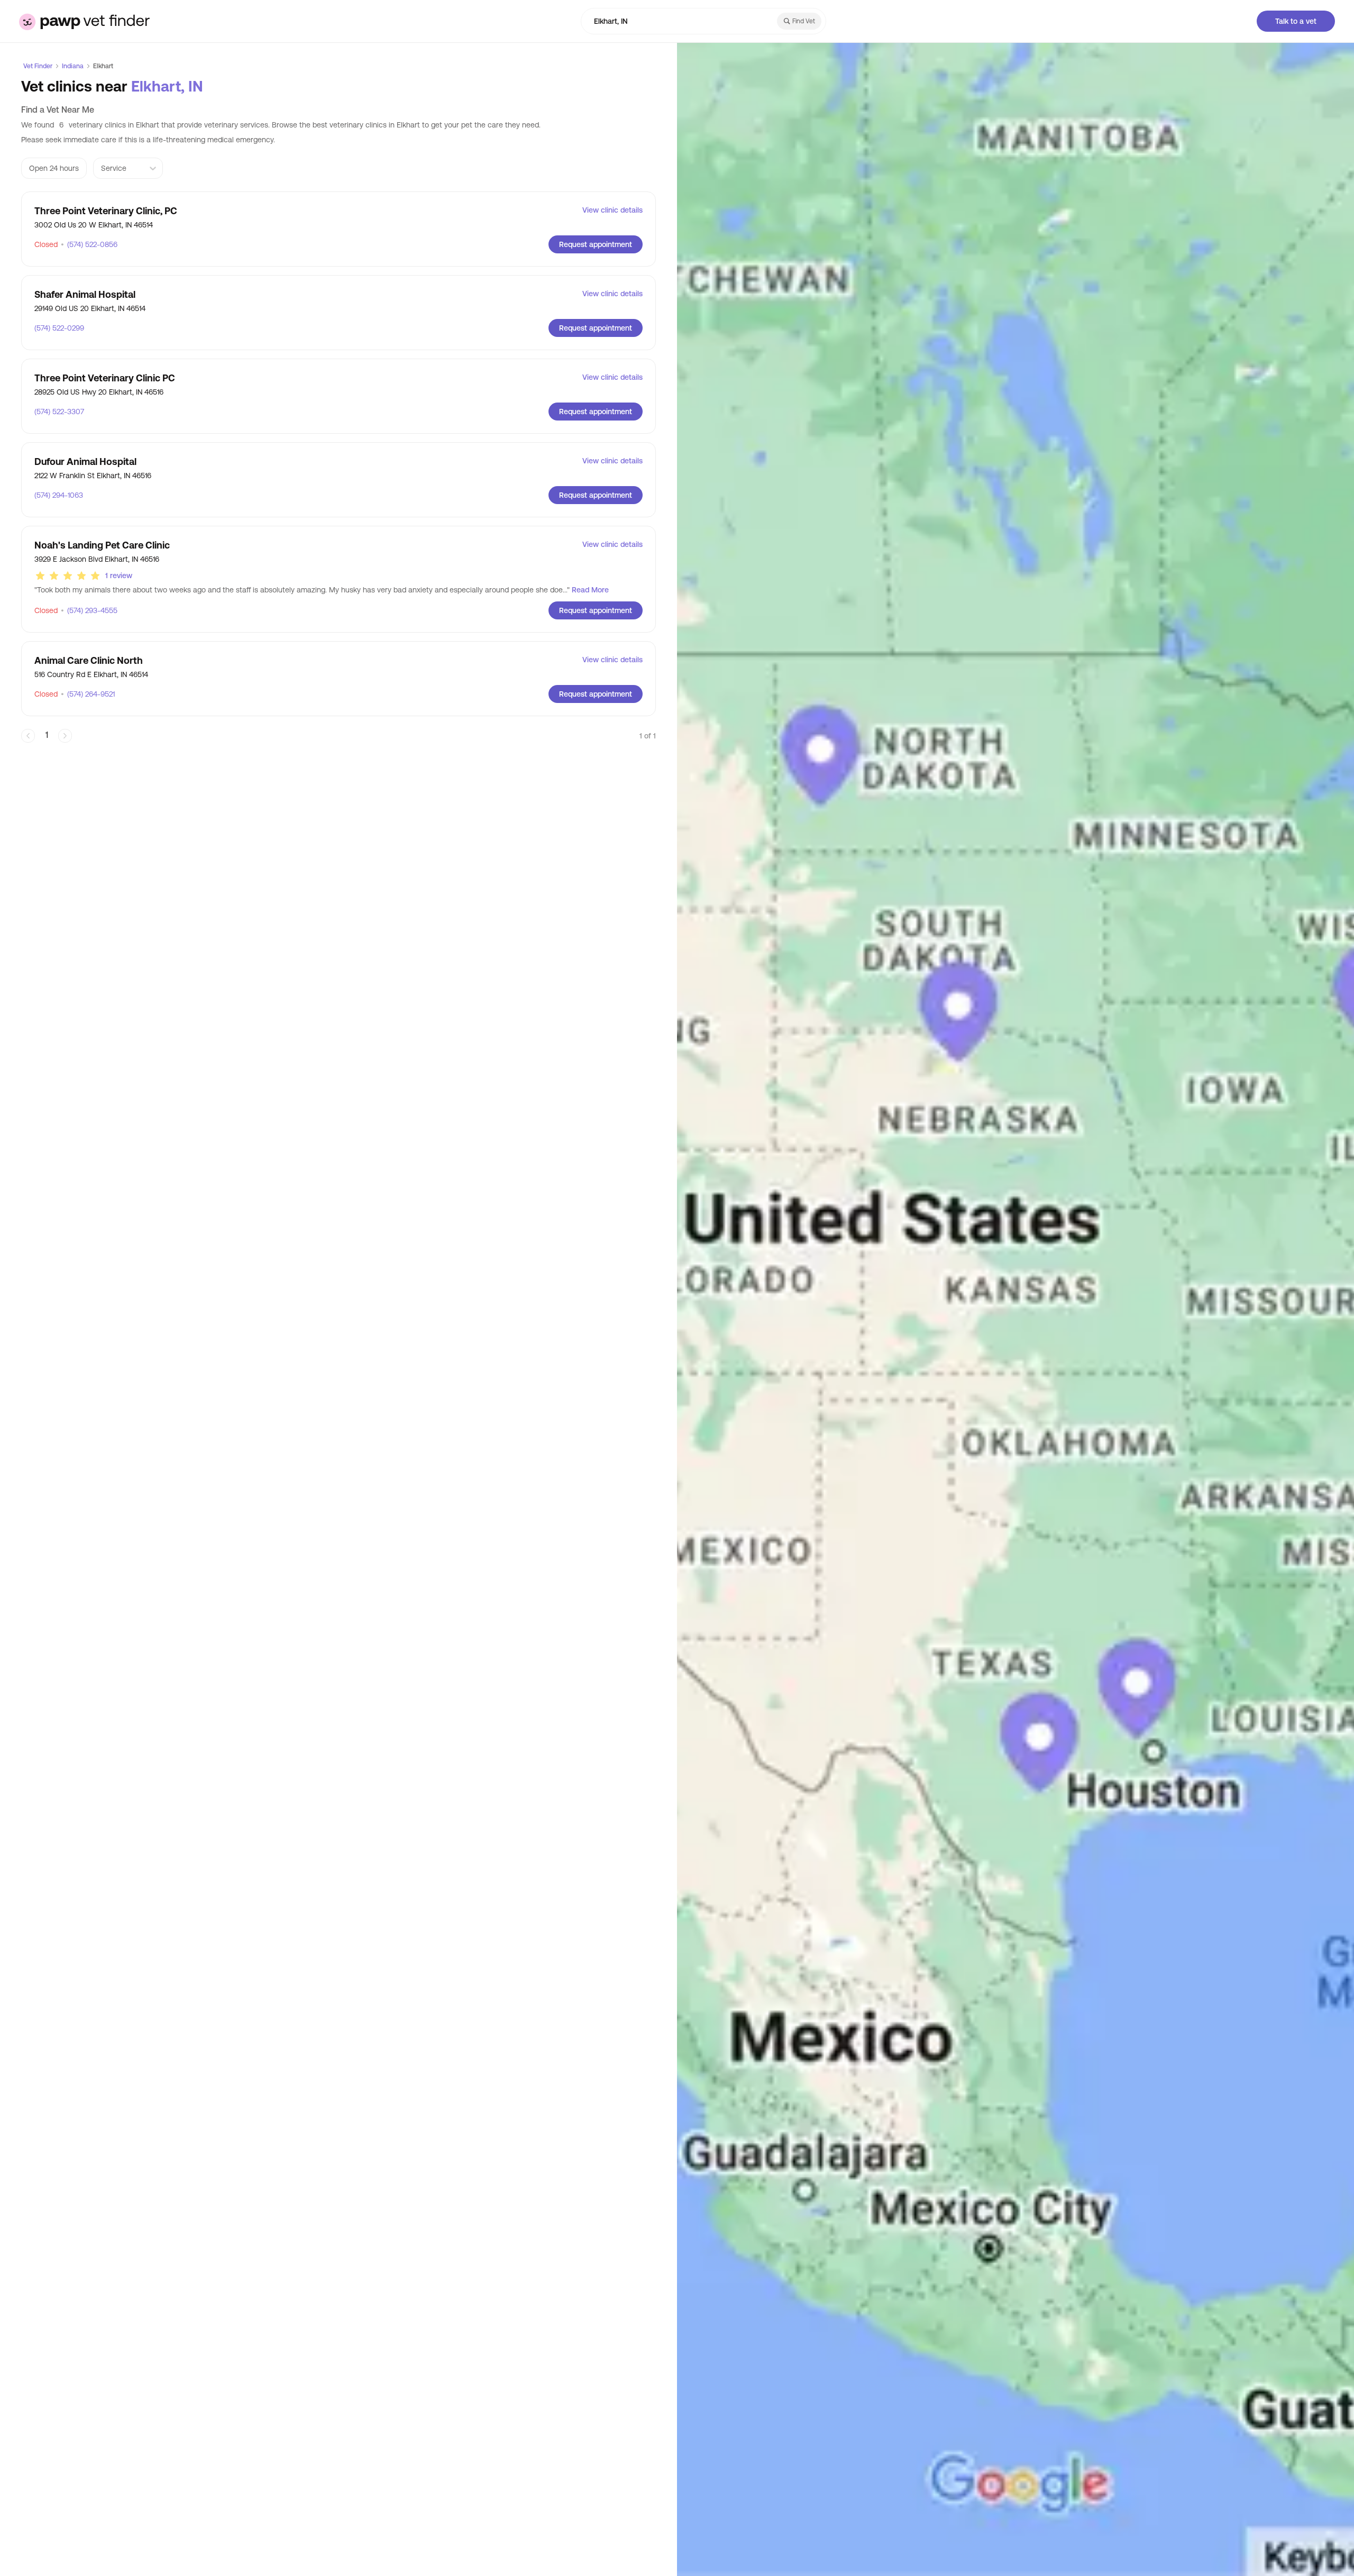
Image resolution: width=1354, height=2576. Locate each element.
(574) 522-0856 (89, 244)
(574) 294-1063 (59, 495)
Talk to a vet (1296, 21)
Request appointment (596, 244)
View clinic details (612, 210)
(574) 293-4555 (89, 610)
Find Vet (804, 21)
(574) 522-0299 (59, 328)
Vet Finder (38, 66)
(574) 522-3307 (59, 412)
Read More (590, 590)
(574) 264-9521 (88, 694)
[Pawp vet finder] (84, 21)
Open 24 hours (54, 168)
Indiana (73, 66)
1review (119, 576)
